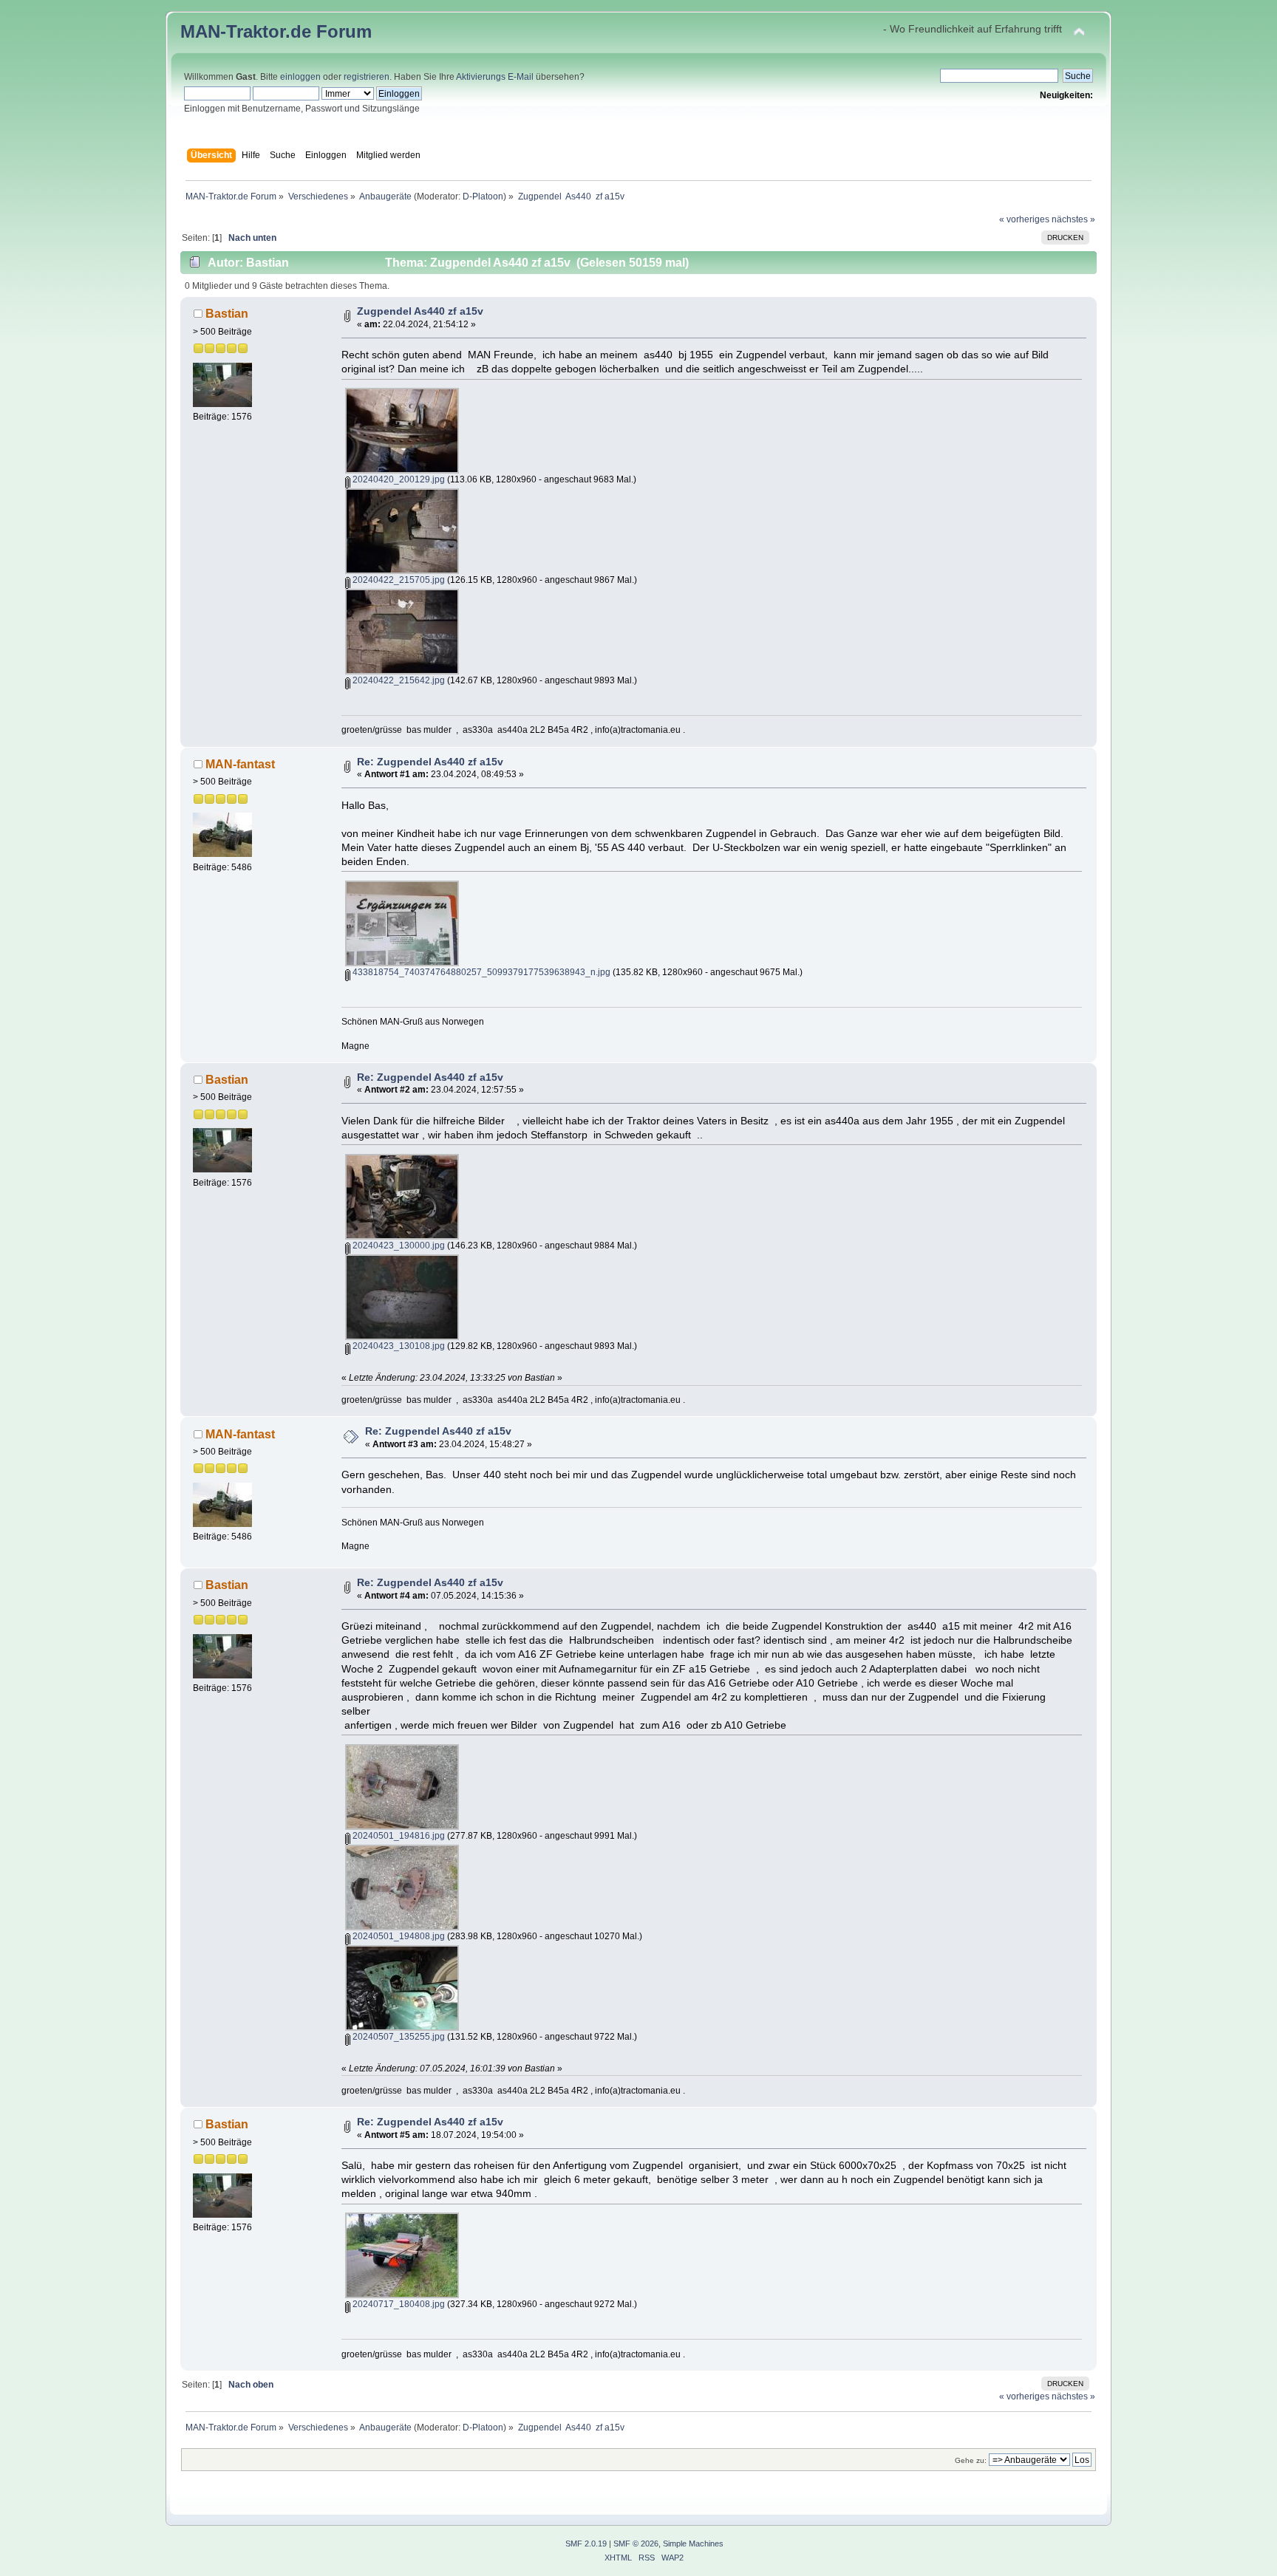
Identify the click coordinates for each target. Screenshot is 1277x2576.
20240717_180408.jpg (398, 2304)
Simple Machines (693, 2543)
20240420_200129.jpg (398, 479)
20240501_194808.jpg (398, 1936)
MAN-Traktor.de (246, 31)
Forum (344, 31)
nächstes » (1073, 219)
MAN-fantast (240, 764)
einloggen (300, 77)
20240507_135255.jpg (398, 2037)
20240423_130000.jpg (398, 1246)
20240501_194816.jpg (398, 1836)
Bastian (227, 313)
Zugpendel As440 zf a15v (420, 311)
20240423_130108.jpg (398, 1346)
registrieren (367, 77)
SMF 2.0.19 (586, 2543)
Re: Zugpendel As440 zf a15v (430, 762)
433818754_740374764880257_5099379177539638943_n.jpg (480, 972)
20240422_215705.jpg (398, 580)
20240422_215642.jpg (398, 680)
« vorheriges (1024, 219)
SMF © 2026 (636, 2543)
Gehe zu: (971, 2460)
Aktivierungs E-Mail (495, 77)
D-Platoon (483, 196)
